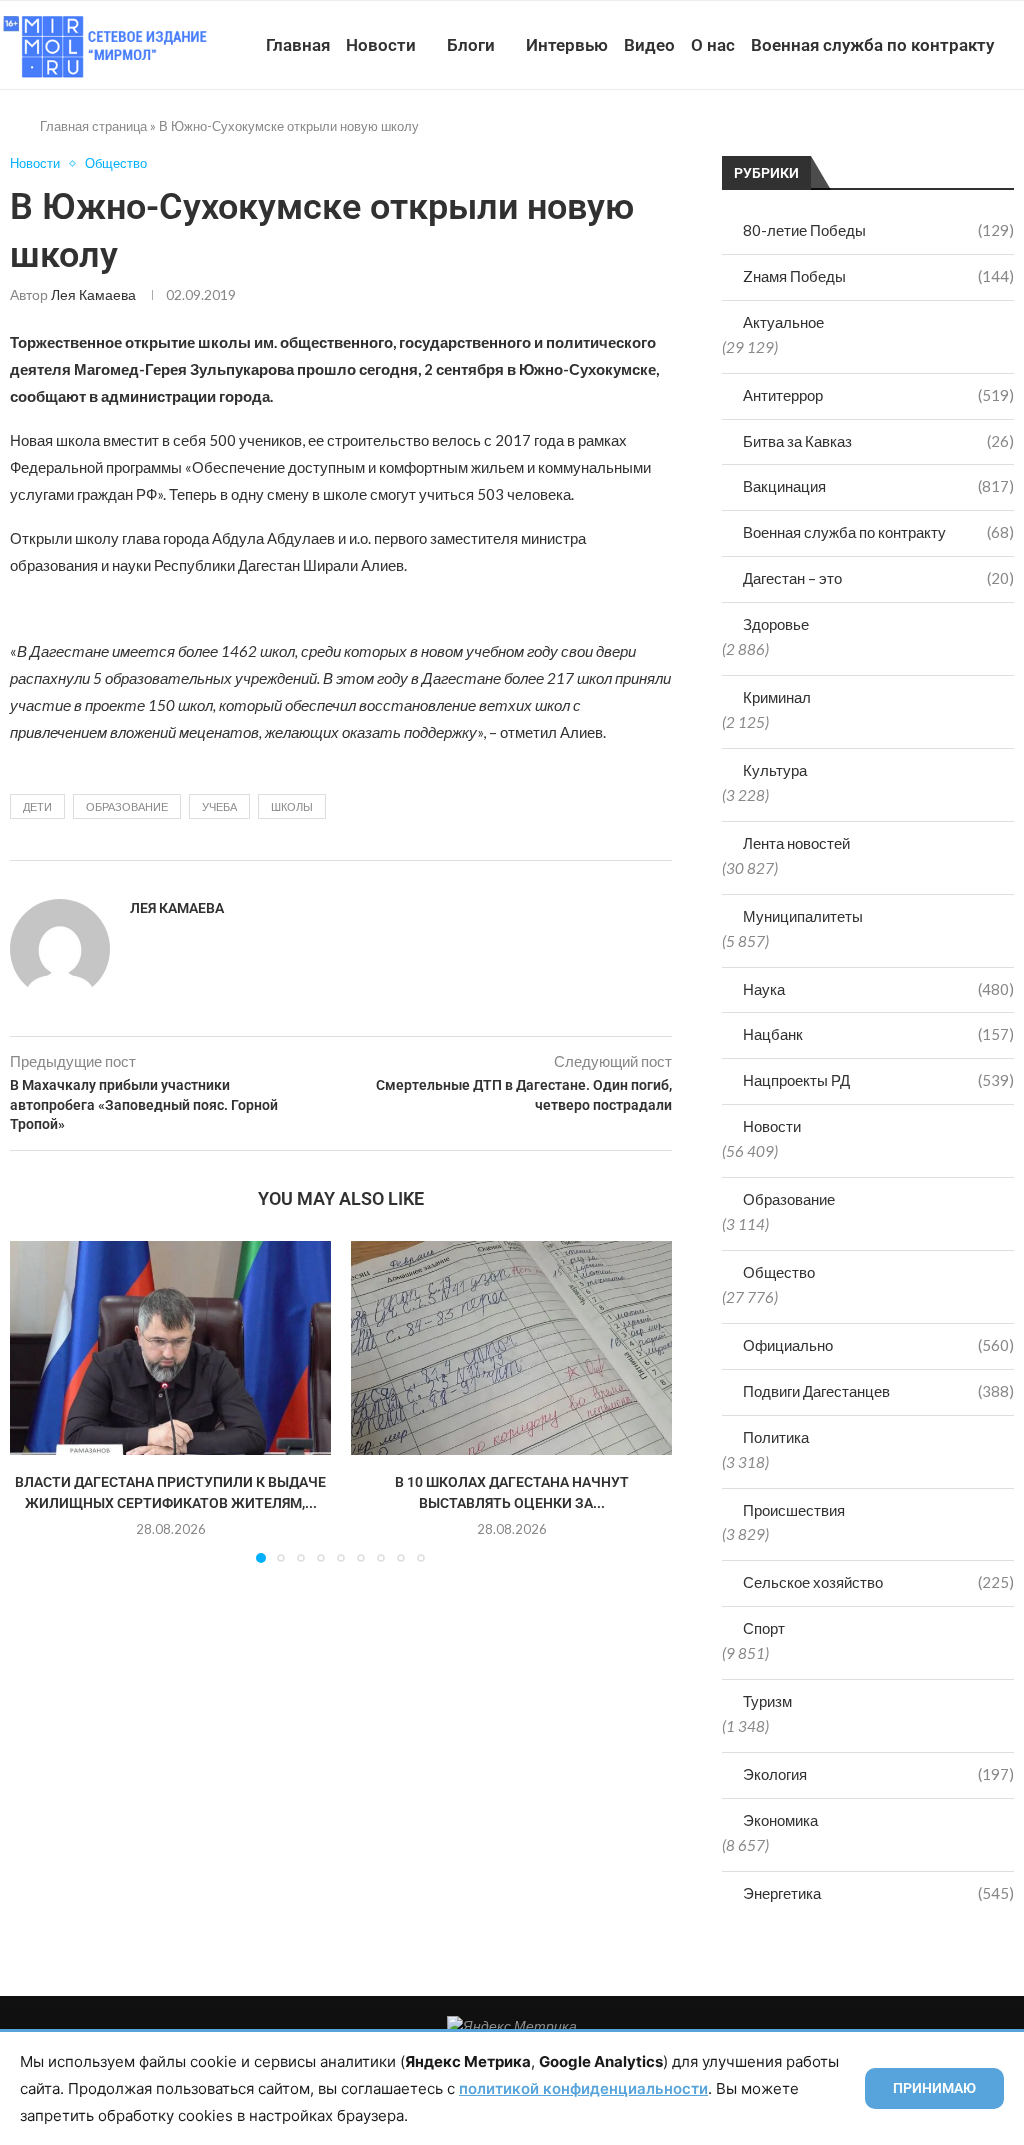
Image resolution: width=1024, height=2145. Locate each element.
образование (127, 806)
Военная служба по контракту (872, 45)
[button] (37, 1401)
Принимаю (934, 2088)
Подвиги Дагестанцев (878, 1391)
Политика (776, 1437)
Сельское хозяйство (878, 1582)
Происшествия (794, 1510)
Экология (878, 1774)
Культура (775, 770)
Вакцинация (878, 486)
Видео (649, 45)
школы (292, 806)
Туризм (767, 1701)
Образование (789, 1199)
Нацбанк (878, 1034)
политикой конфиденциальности (583, 2088)
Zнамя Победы (878, 276)
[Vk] (930, 137)
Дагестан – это (878, 578)
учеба (219, 806)
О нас (713, 45)
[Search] (1014, 137)
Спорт (764, 1628)
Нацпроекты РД (878, 1080)
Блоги (471, 45)
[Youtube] (909, 137)
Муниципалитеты (803, 916)
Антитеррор (878, 395)
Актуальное (783, 322)
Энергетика (878, 1893)
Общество (779, 1272)
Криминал (777, 697)
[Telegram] (951, 137)
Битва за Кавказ (878, 441)
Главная (298, 45)
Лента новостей (796, 843)
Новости (381, 45)
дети (37, 806)
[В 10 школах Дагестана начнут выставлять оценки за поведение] (511, 1348)
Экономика (780, 1820)
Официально (878, 1345)
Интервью (567, 45)
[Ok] (972, 137)
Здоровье (776, 624)
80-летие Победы (878, 230)
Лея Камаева (93, 294)
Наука (878, 989)
